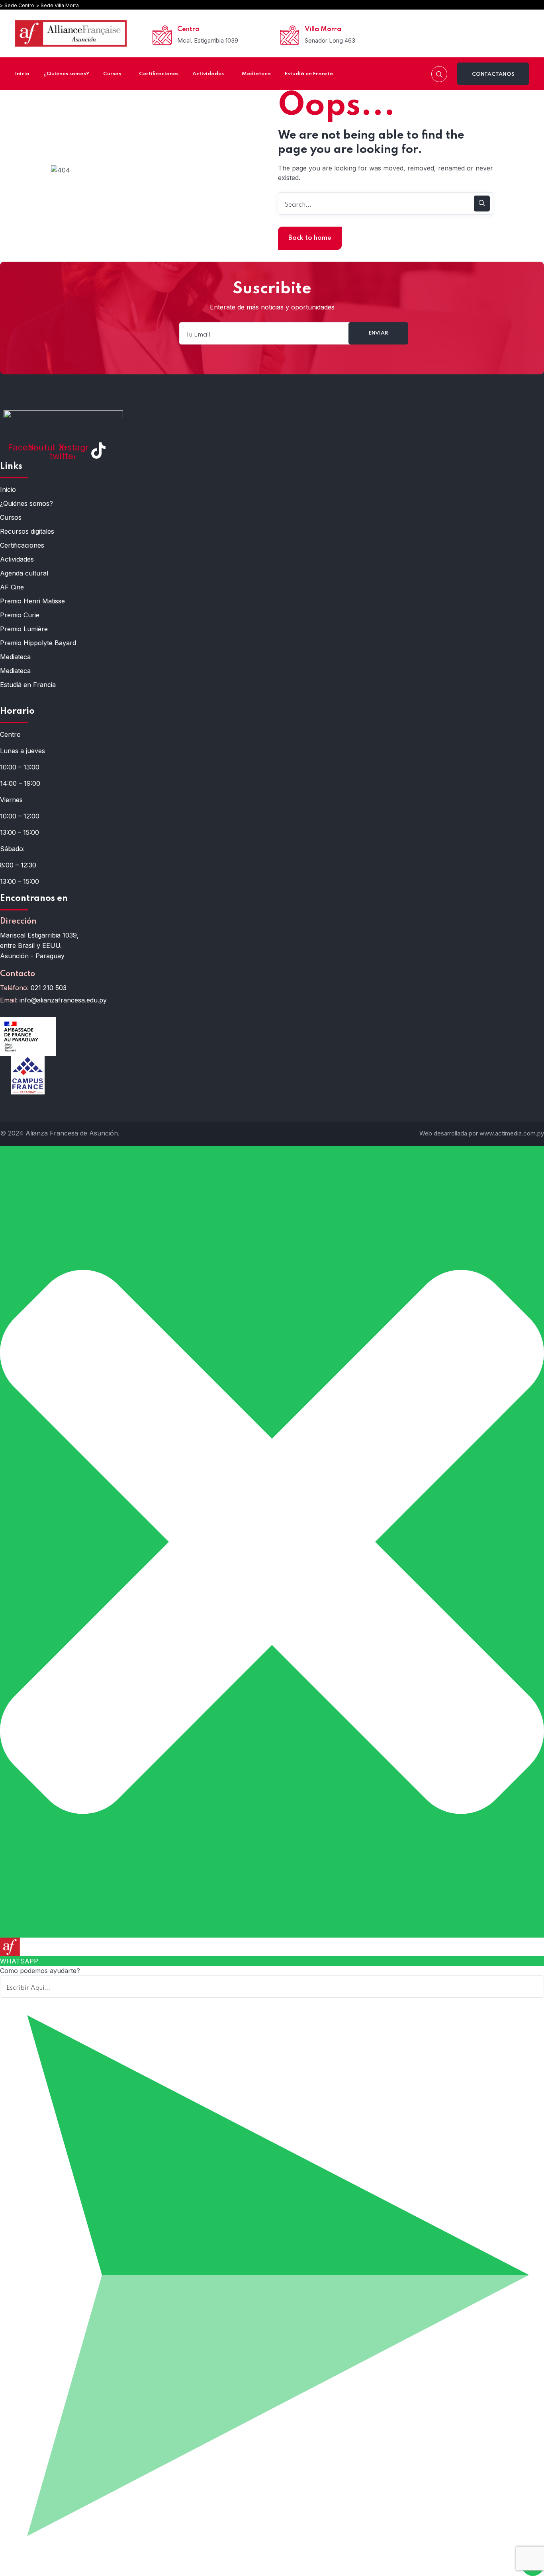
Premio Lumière (24, 629)
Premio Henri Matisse (32, 601)
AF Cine (12, 587)
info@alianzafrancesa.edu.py (63, 1000)
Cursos (11, 517)
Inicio (8, 489)
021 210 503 (49, 988)
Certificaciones (22, 545)
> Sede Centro (17, 5)
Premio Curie (20, 615)
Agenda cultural (24, 573)
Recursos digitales (27, 531)
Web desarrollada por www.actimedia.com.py (482, 1133)
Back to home (310, 238)
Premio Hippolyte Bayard (38, 643)
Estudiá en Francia (28, 685)
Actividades (17, 559)
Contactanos (493, 74)
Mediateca (15, 657)
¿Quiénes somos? (26, 503)
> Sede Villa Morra (58, 5)
